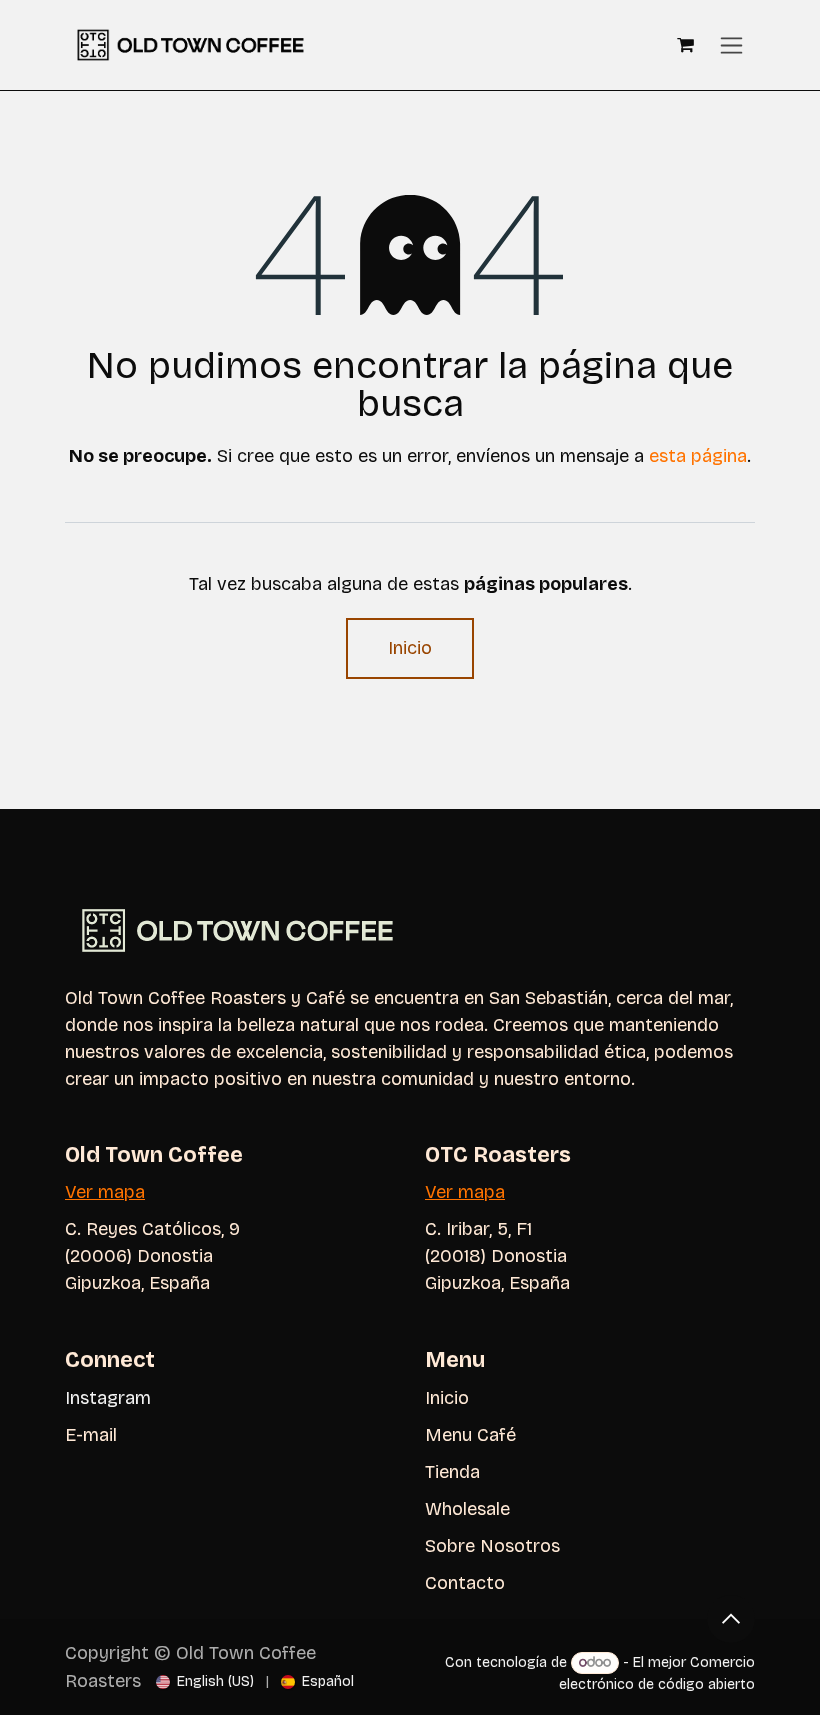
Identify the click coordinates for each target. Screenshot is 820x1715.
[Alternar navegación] (731, 45)
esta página (698, 456)
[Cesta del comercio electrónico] (685, 45)
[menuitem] (205, 1681)
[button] (731, 1619)
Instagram (108, 1398)
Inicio (410, 648)
